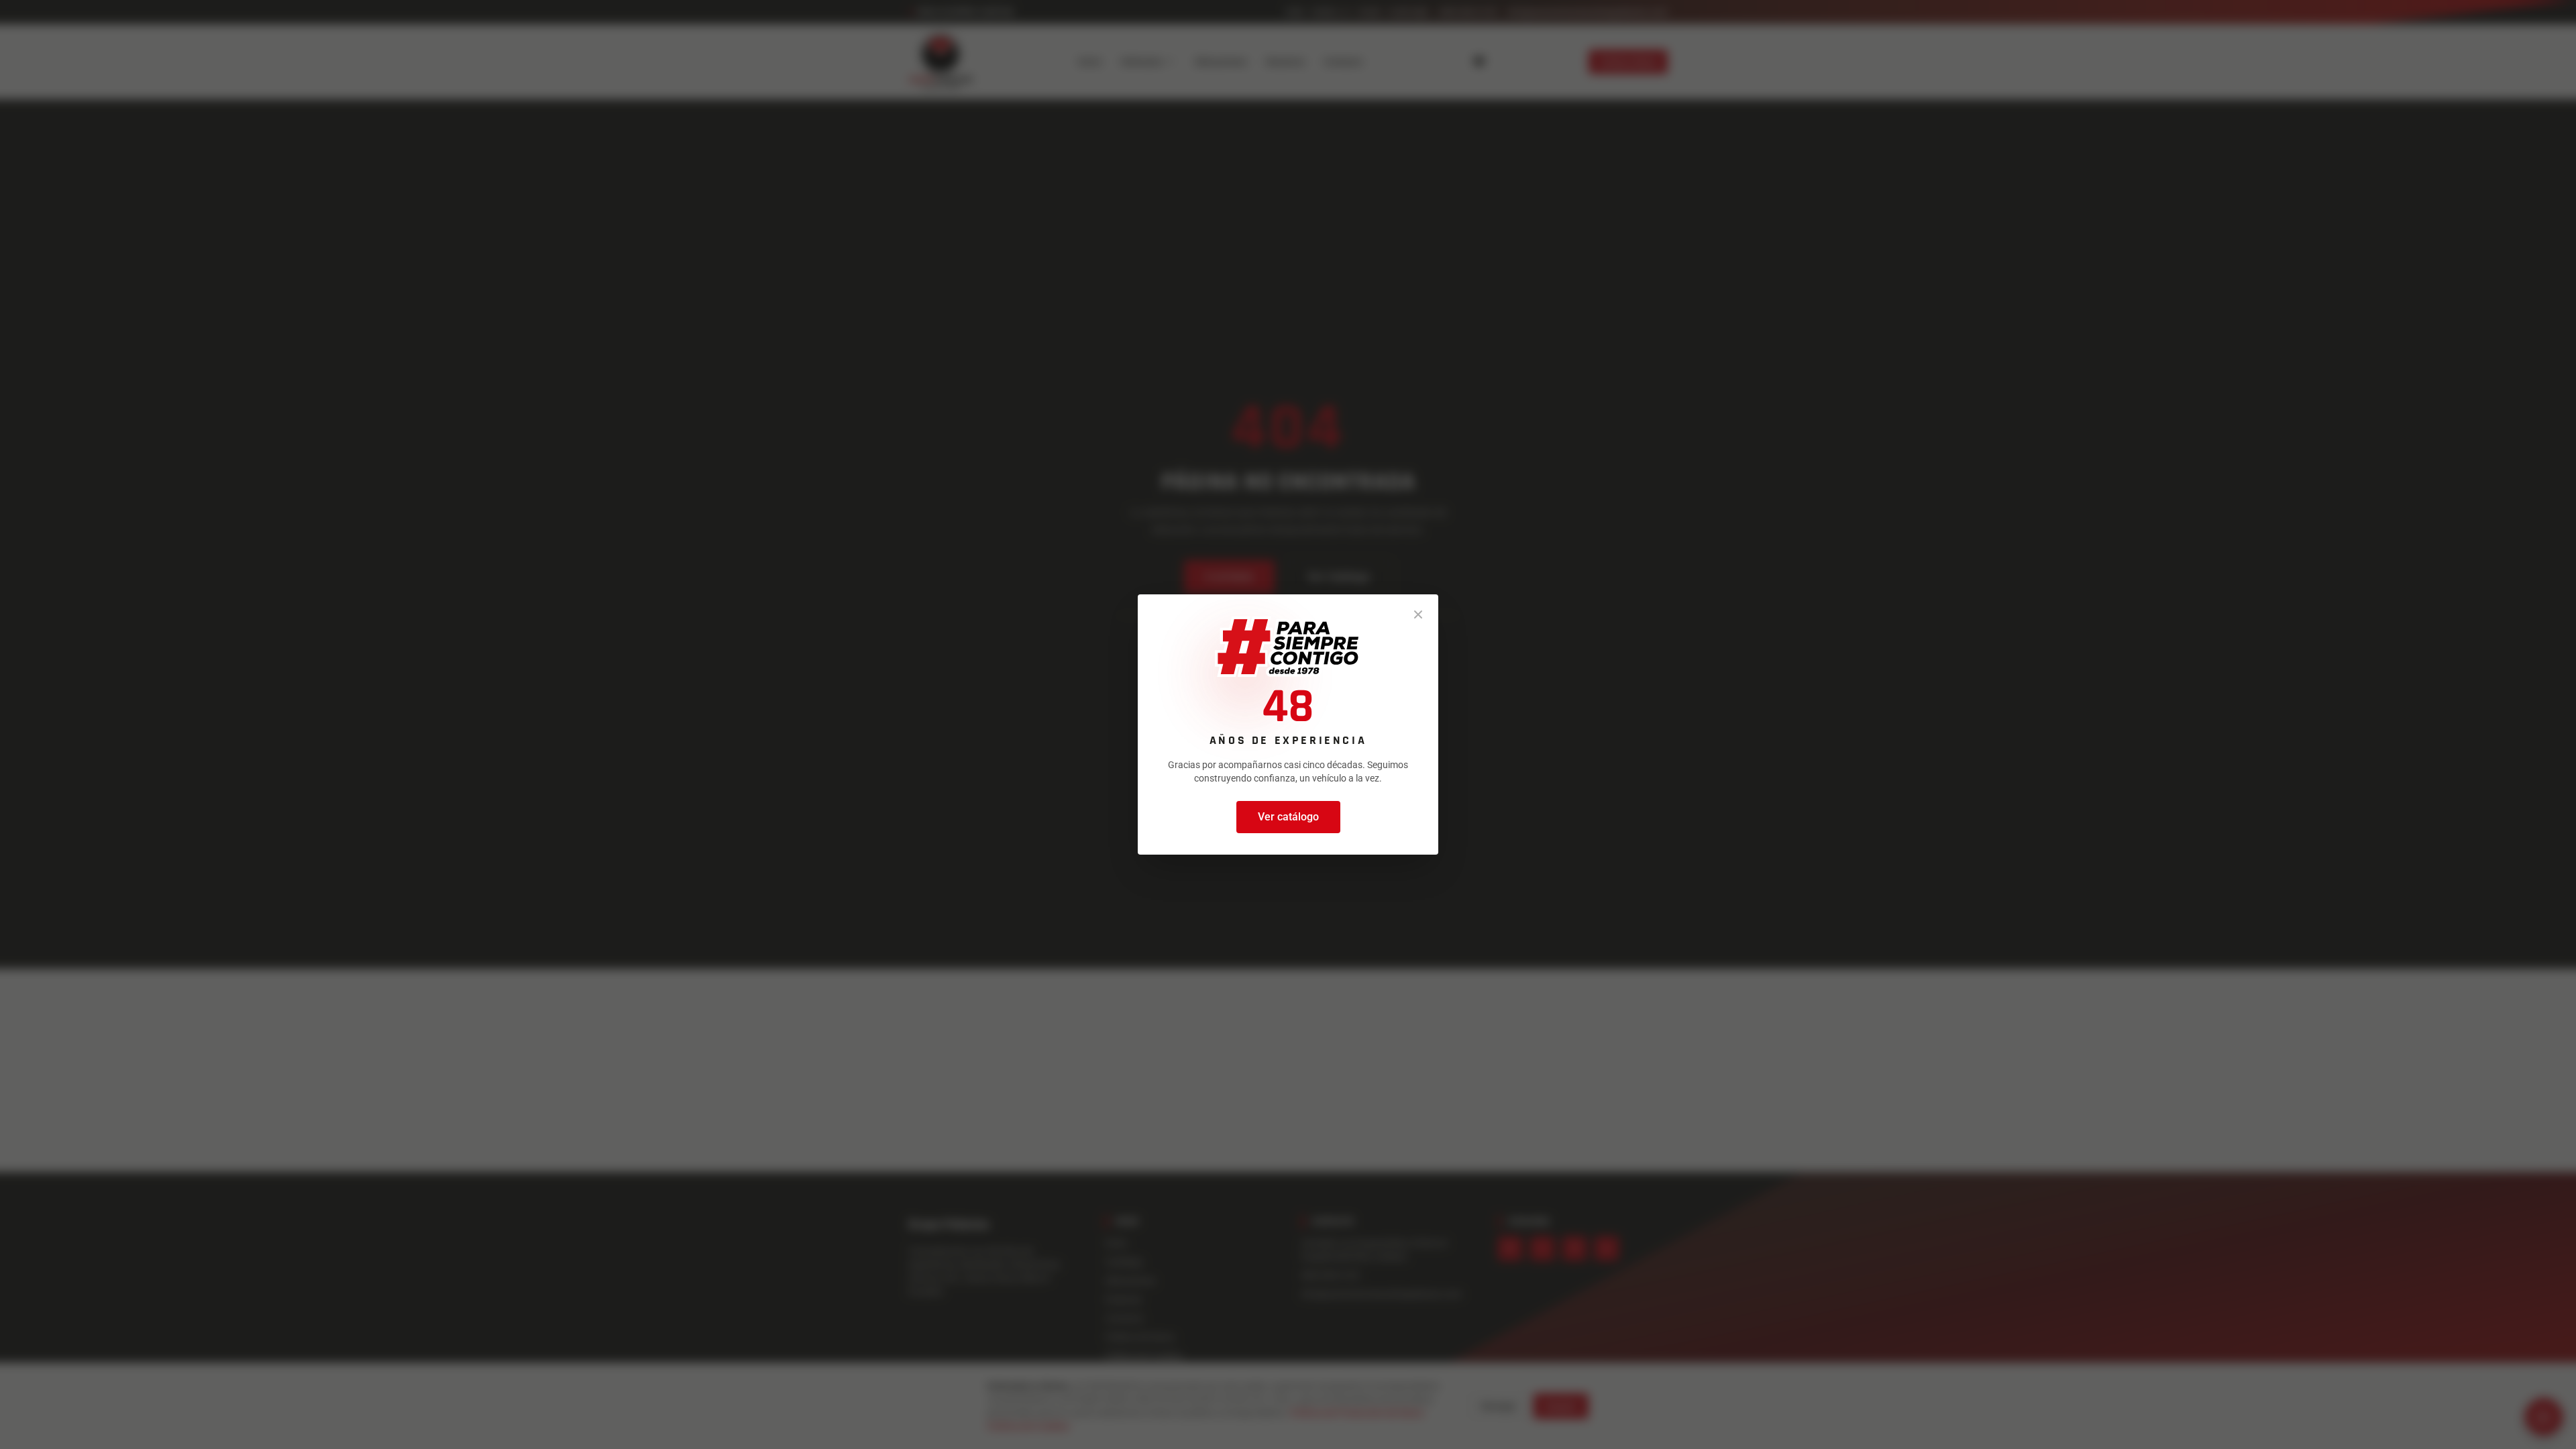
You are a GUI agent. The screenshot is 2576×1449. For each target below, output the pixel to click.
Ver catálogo (1288, 817)
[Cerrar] (1418, 614)
